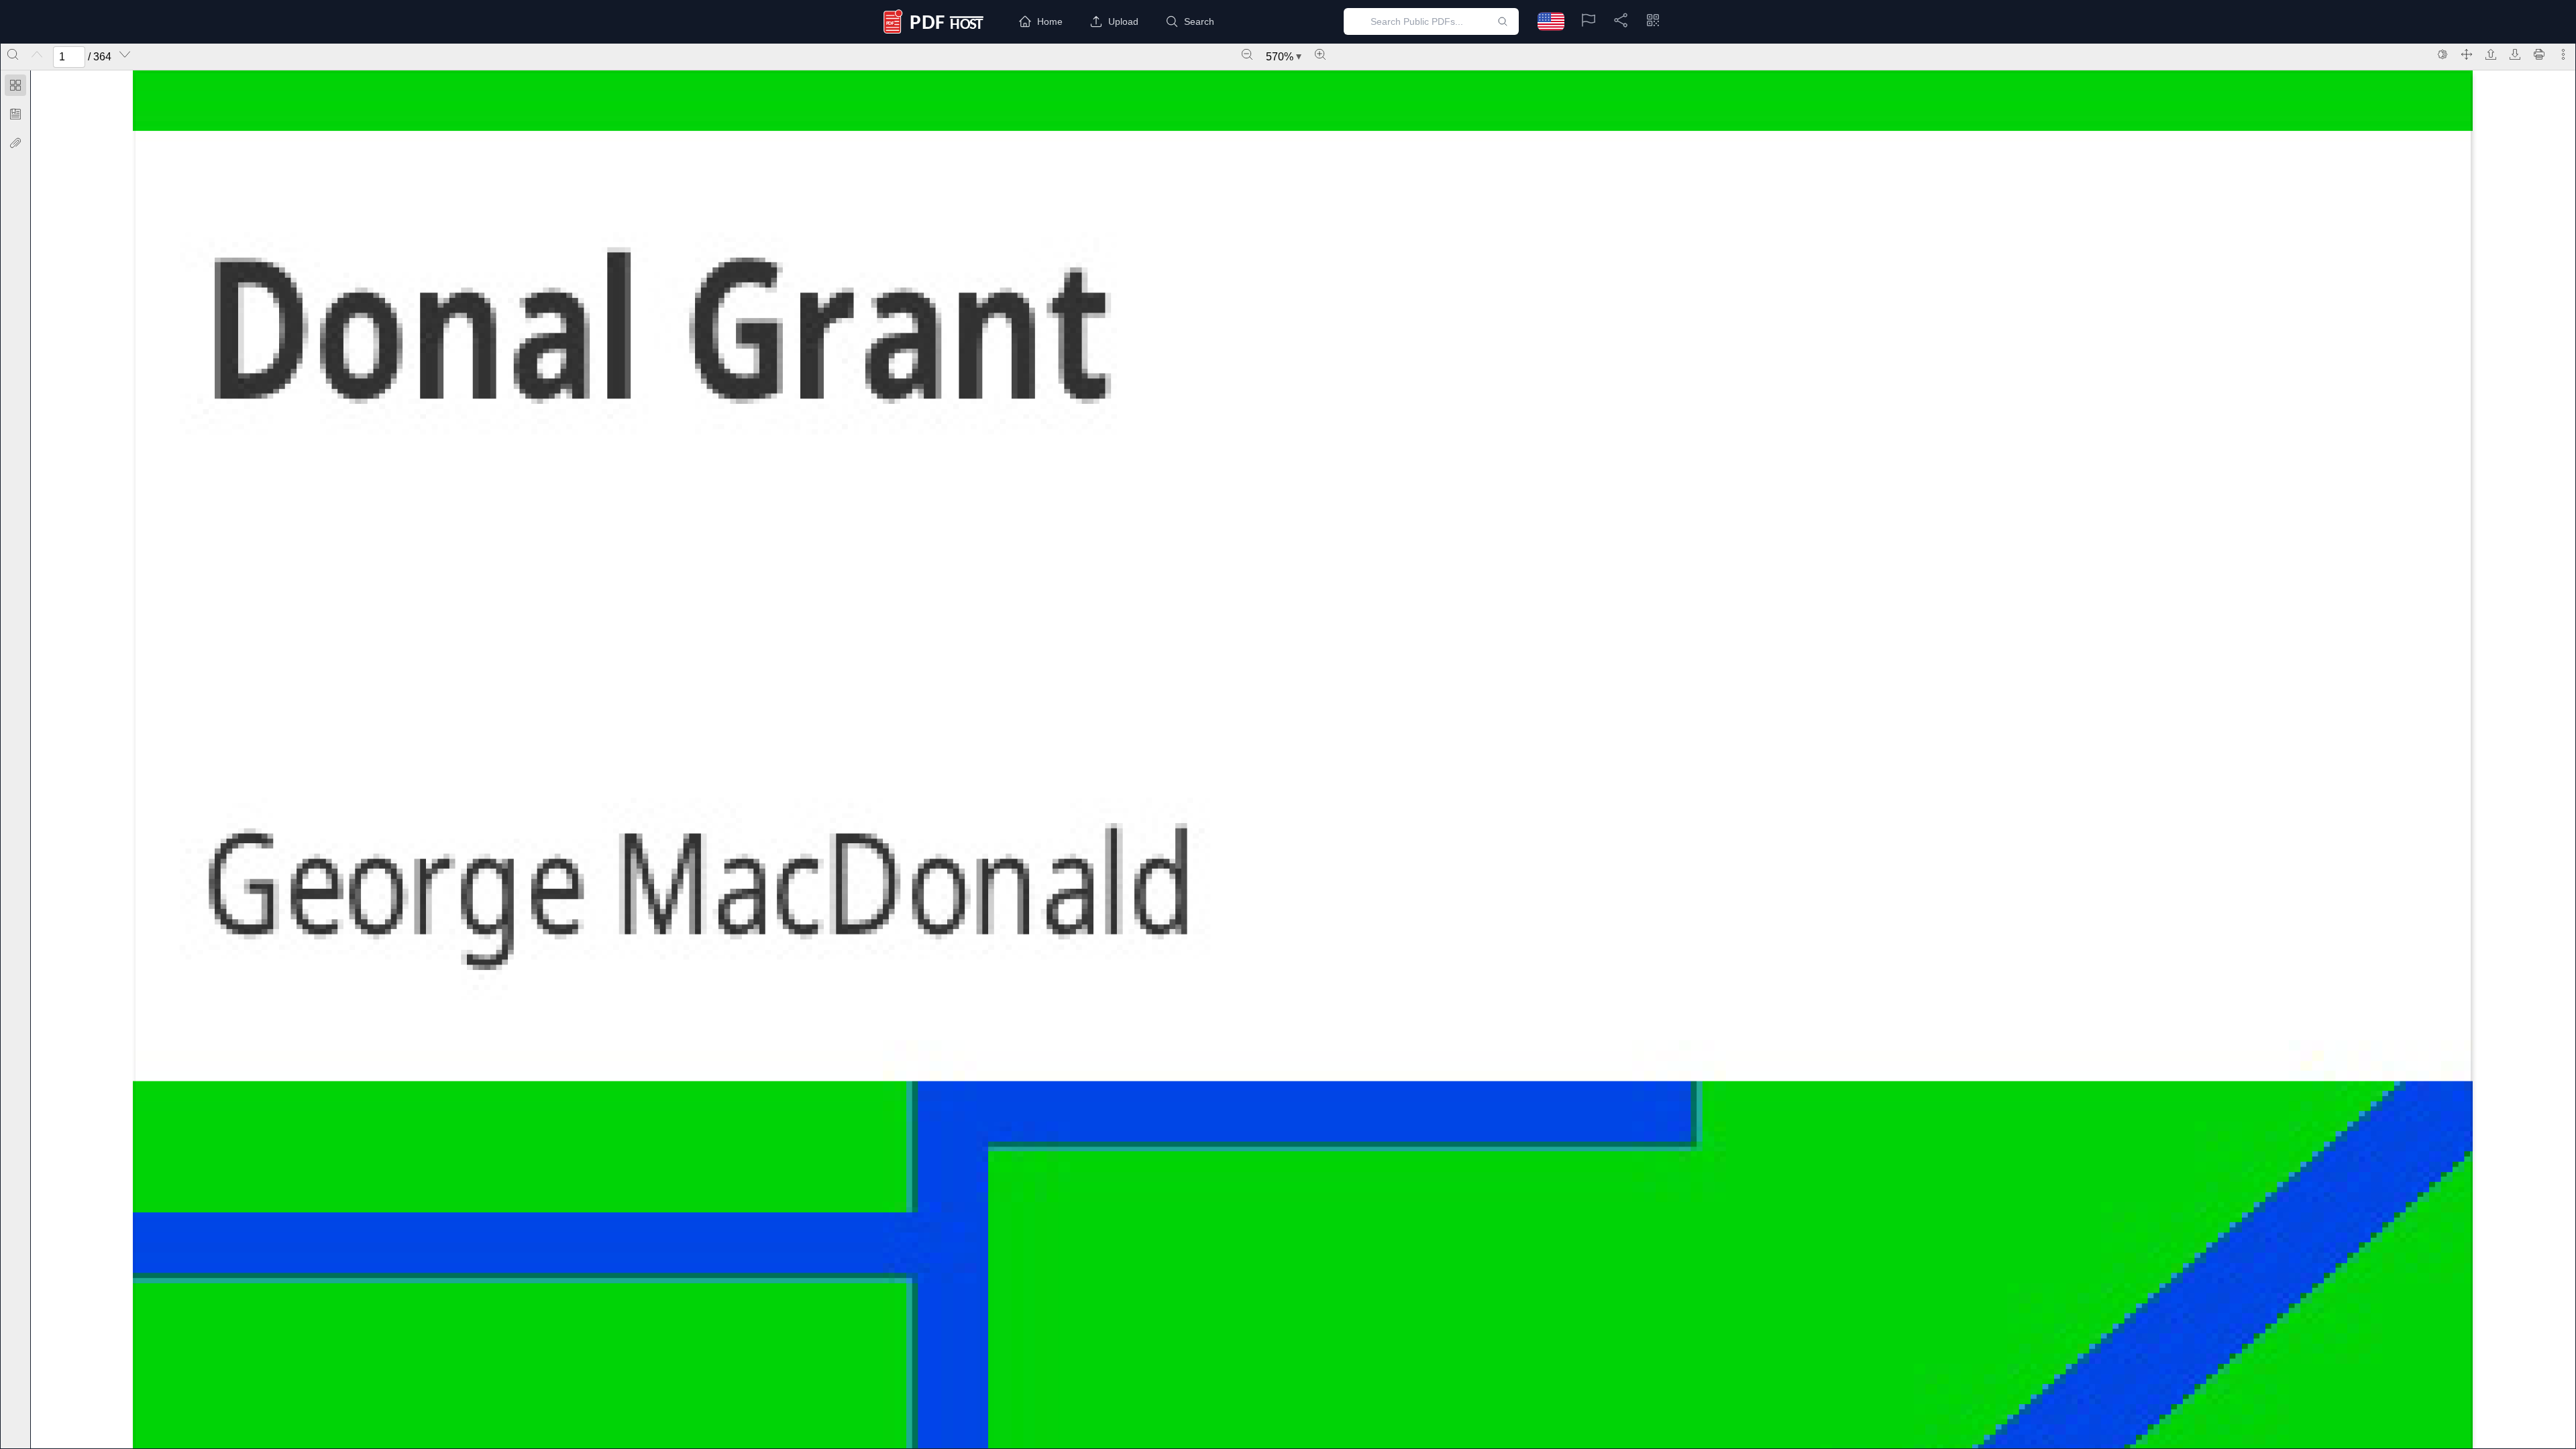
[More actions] (2563, 54)
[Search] (13, 54)
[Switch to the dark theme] (2443, 54)
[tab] (15, 88)
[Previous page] (37, 54)
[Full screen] (2467, 54)
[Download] (2515, 54)
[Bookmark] (15, 114)
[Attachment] (15, 143)
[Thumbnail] (15, 85)
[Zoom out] (1247, 54)
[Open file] (2491, 54)
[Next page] (125, 54)
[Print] (2539, 54)
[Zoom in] (1320, 54)
